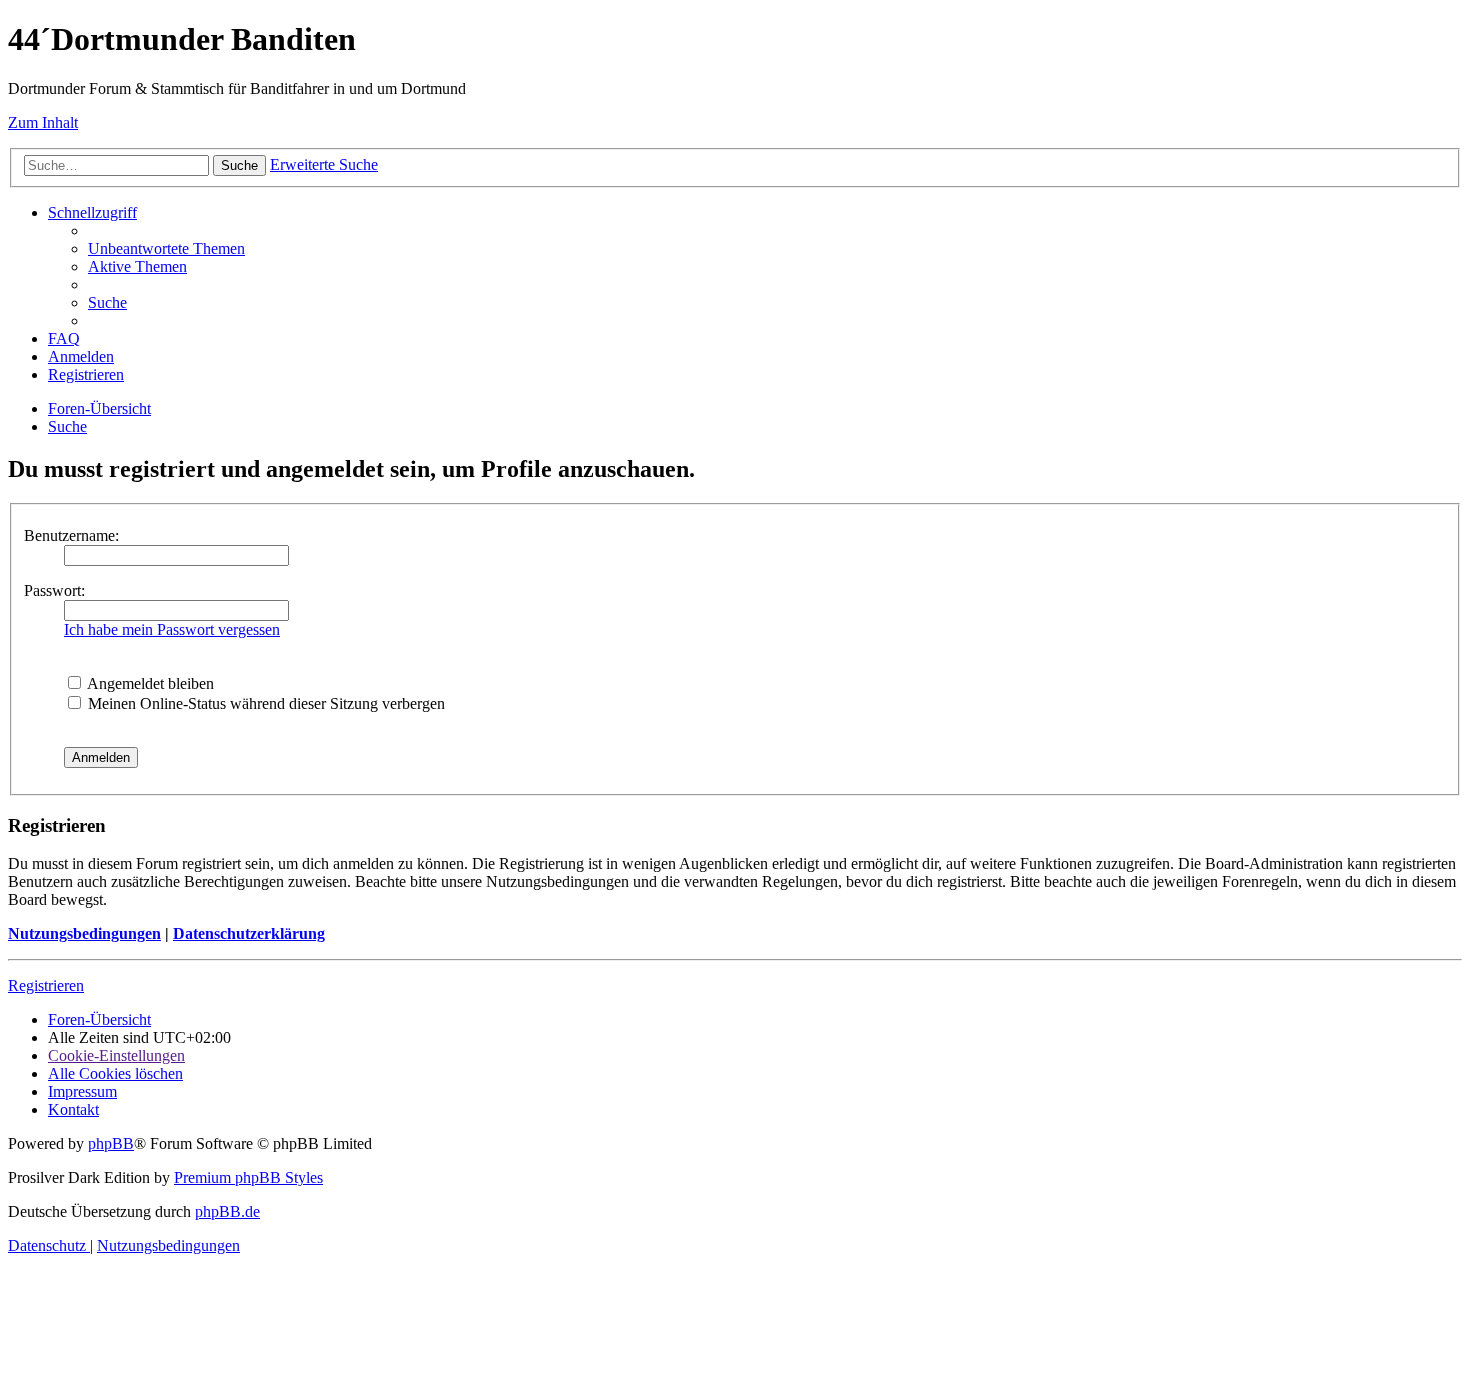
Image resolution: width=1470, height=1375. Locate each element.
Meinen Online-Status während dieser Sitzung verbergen (264, 703)
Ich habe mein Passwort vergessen (172, 629)
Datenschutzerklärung (249, 933)
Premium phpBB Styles (248, 1177)
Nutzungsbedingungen (84, 933)
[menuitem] (166, 248)
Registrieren (46, 985)
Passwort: (54, 590)
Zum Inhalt (43, 122)
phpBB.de (227, 1211)
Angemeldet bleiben (149, 683)
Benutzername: (71, 535)
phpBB (111, 1143)
